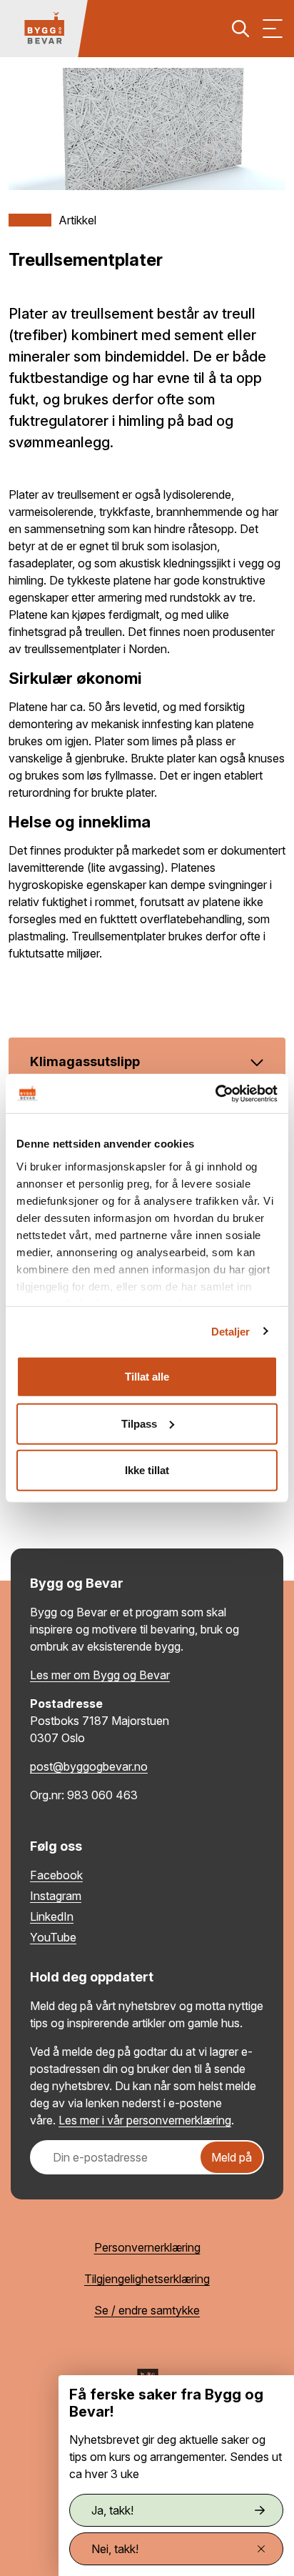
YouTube (53, 1937)
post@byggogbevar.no (89, 1766)
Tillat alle (147, 1377)
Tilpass (139, 1423)
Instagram (56, 1896)
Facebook (56, 1875)
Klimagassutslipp (85, 1061)
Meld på (232, 2157)
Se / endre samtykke (147, 2310)
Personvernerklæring (147, 2247)
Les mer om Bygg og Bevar (100, 1675)
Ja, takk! (112, 2510)
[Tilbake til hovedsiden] (44, 29)
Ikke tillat (147, 1470)
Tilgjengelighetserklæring (147, 2279)
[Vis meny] (273, 29)
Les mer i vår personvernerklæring (145, 2120)
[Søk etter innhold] (240, 29)
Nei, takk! (115, 2549)
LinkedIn (52, 1916)
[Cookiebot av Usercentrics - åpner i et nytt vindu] (215, 1093)
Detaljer (231, 1331)
